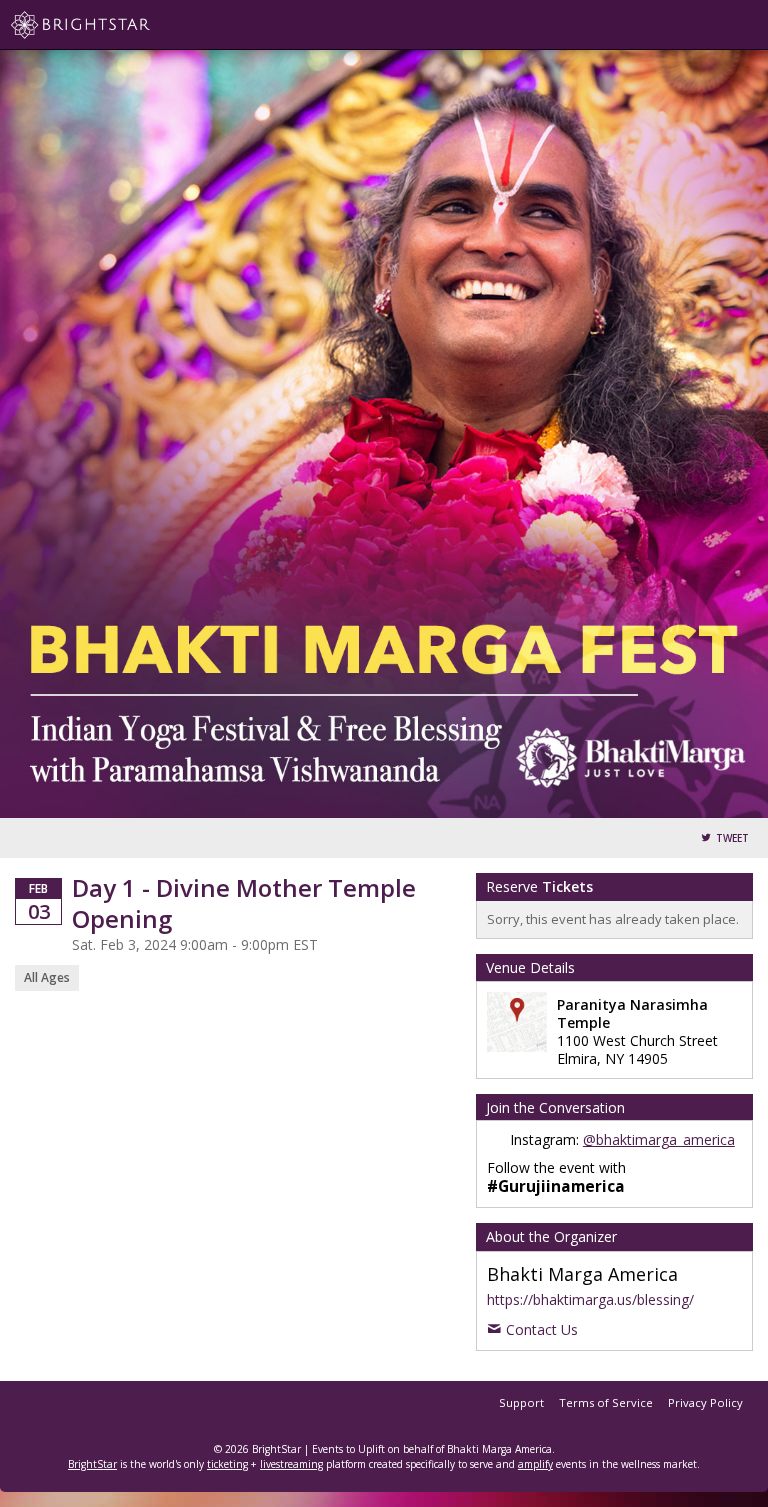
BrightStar (92, 1464)
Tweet (732, 838)
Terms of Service (606, 1402)
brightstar (110, 25)
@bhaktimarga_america (659, 1139)
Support (521, 1402)
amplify (535, 1464)
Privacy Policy (705, 1402)
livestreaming (291, 1464)
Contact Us (542, 1329)
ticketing (227, 1464)
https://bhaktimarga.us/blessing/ (590, 1299)
